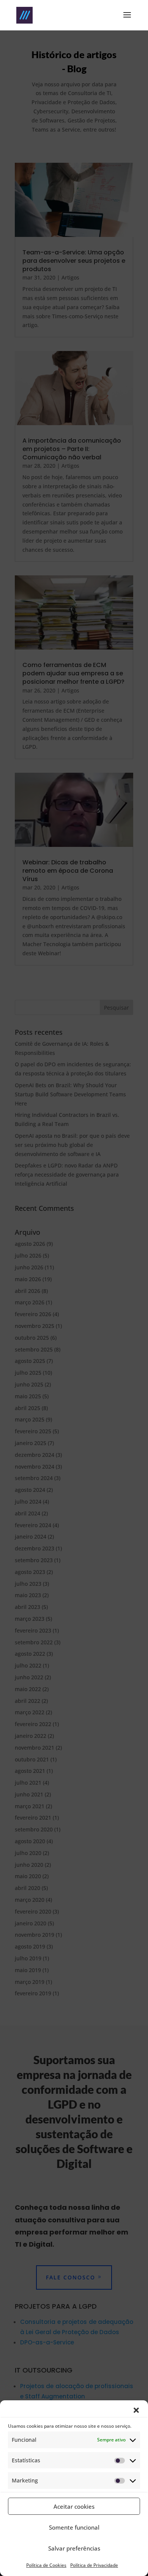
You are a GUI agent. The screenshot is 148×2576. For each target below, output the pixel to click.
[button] (136, 2410)
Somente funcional (74, 2527)
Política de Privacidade (94, 2565)
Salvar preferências (74, 2548)
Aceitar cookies (74, 2506)
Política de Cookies (46, 2565)
